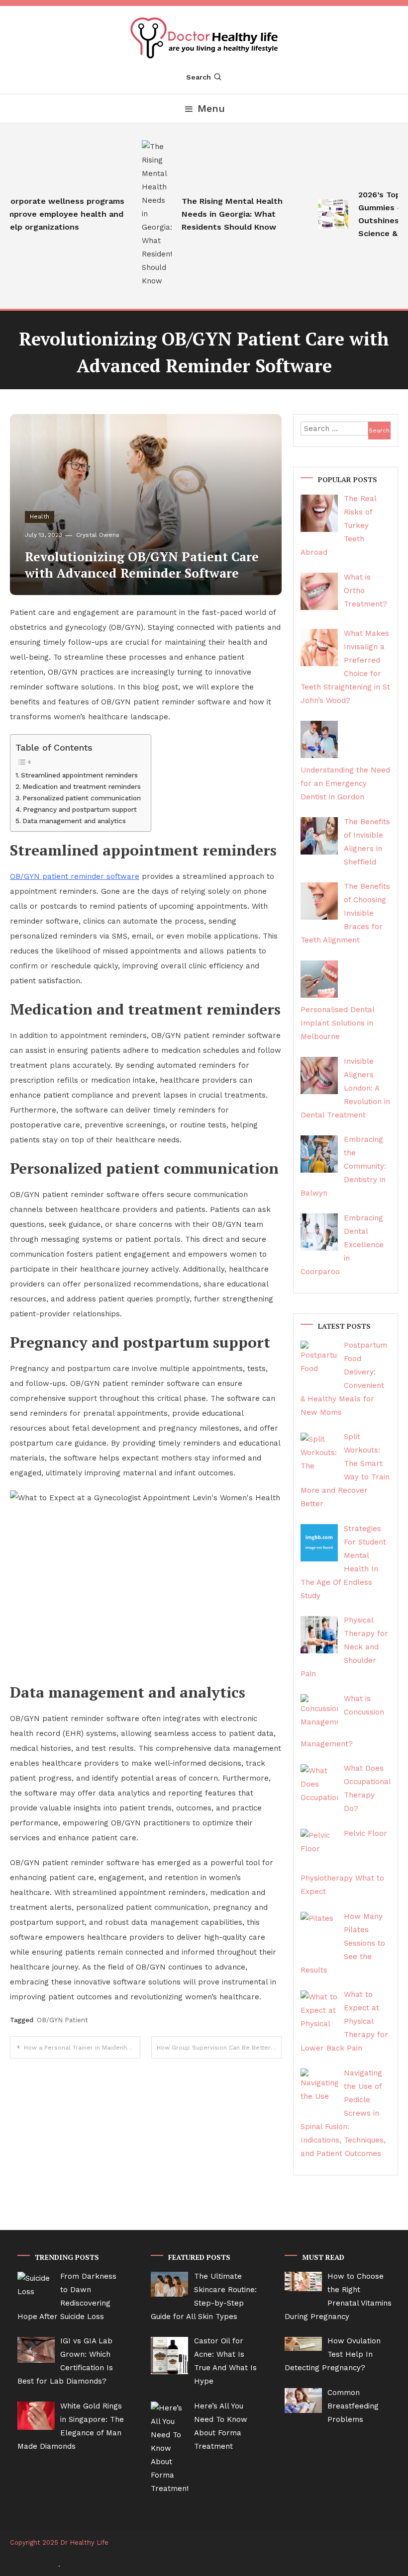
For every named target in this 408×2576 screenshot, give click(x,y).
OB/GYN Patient (62, 2020)
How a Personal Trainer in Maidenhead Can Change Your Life (82, 2048)
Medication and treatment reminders (82, 786)
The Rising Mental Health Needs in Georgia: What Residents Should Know (219, 214)
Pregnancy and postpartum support (80, 809)
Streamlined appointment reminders (79, 775)
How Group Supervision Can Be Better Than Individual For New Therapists (219, 2048)
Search (199, 77)
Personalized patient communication (82, 798)
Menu (211, 108)
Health (40, 516)
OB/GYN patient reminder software (75, 876)
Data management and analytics (74, 821)
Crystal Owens (98, 535)
